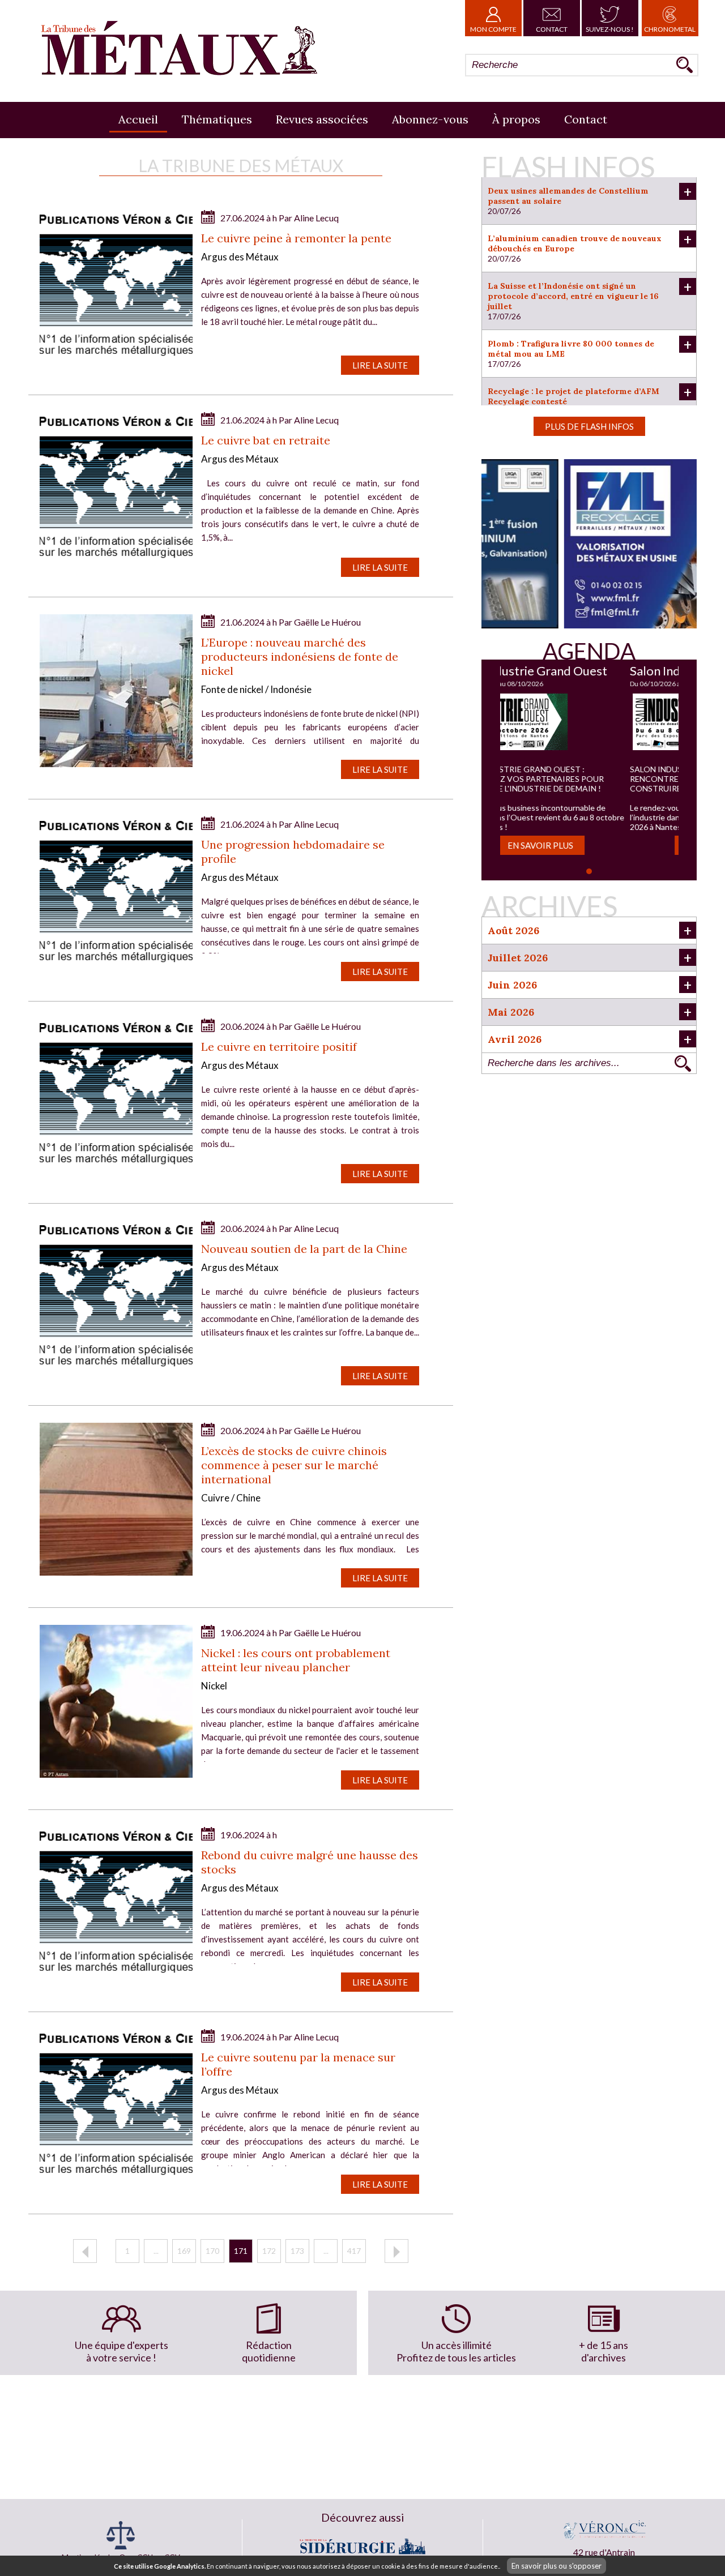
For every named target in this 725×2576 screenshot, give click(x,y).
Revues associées (322, 119)
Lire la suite (380, 365)
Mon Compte (493, 29)
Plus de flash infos (589, 426)
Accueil (138, 119)
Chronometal (670, 29)
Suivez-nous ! (610, 29)
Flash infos (568, 166)
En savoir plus (589, 845)
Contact (552, 29)
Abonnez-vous (430, 119)
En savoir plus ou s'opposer (556, 2566)
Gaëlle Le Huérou (327, 622)
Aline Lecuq (316, 218)
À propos (516, 119)
